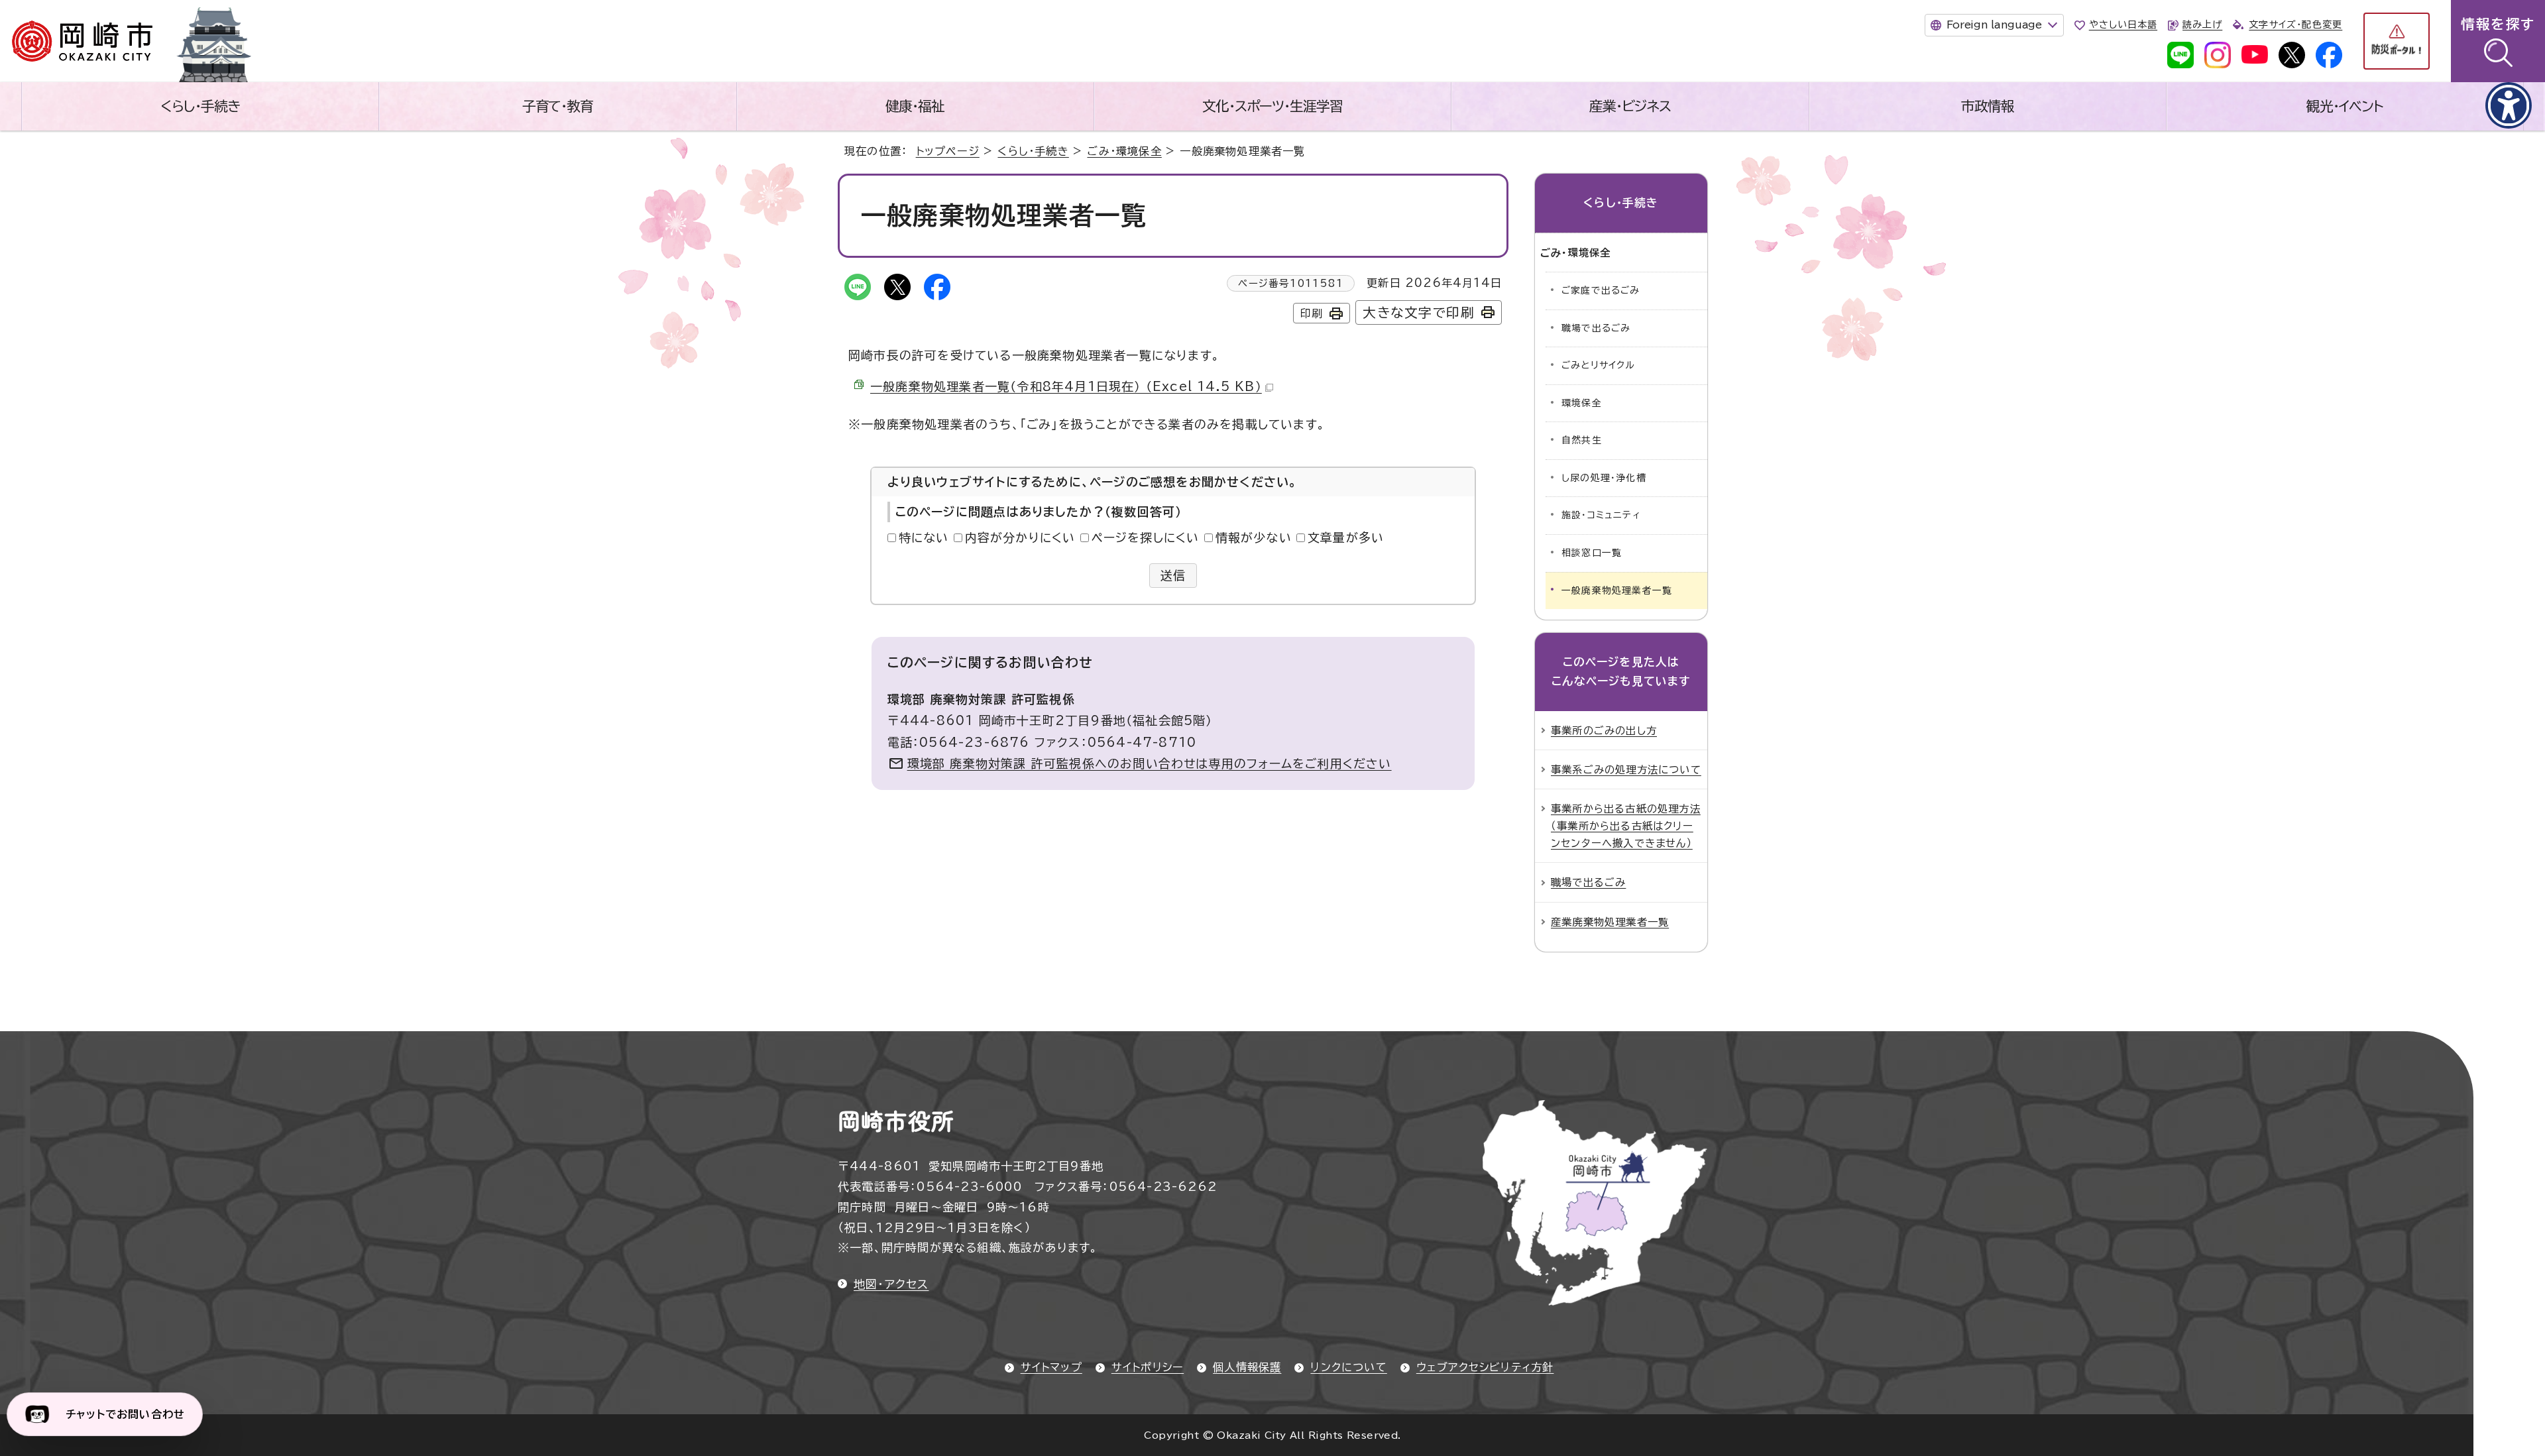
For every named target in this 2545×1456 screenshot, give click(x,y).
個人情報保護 (1247, 1367)
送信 (1173, 575)
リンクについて (1348, 1367)
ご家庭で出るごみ (1601, 290)
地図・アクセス (891, 1284)
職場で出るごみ (1596, 328)
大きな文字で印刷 (1419, 312)
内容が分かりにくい (1020, 537)
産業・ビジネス (1630, 106)
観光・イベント (2345, 106)
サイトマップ (1051, 1367)
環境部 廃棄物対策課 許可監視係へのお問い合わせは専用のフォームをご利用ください (1150, 763)
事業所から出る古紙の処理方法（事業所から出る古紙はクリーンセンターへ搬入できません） (1626, 826)
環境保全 (1582, 403)
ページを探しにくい (1146, 537)
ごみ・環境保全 (1124, 151)
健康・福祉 (915, 106)
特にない (924, 537)
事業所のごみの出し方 (1604, 730)
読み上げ (2202, 25)
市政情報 (1988, 106)
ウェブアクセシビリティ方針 (1485, 1367)
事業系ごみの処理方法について (1626, 769)
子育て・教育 (558, 106)
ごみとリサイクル (1599, 365)
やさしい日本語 (2123, 25)
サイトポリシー (1148, 1367)
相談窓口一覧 (1592, 553)
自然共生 (1582, 440)
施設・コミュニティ (1601, 515)
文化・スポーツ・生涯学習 (1272, 106)
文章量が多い (1346, 537)
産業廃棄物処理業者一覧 (1610, 922)
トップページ (948, 151)
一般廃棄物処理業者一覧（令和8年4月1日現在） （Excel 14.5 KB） (1066, 386)
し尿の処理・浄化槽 (1604, 478)
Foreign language (1994, 25)
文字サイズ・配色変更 (2295, 25)
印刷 (1312, 313)
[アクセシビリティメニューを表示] (2509, 105)
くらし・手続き (200, 106)
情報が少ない (1254, 537)
